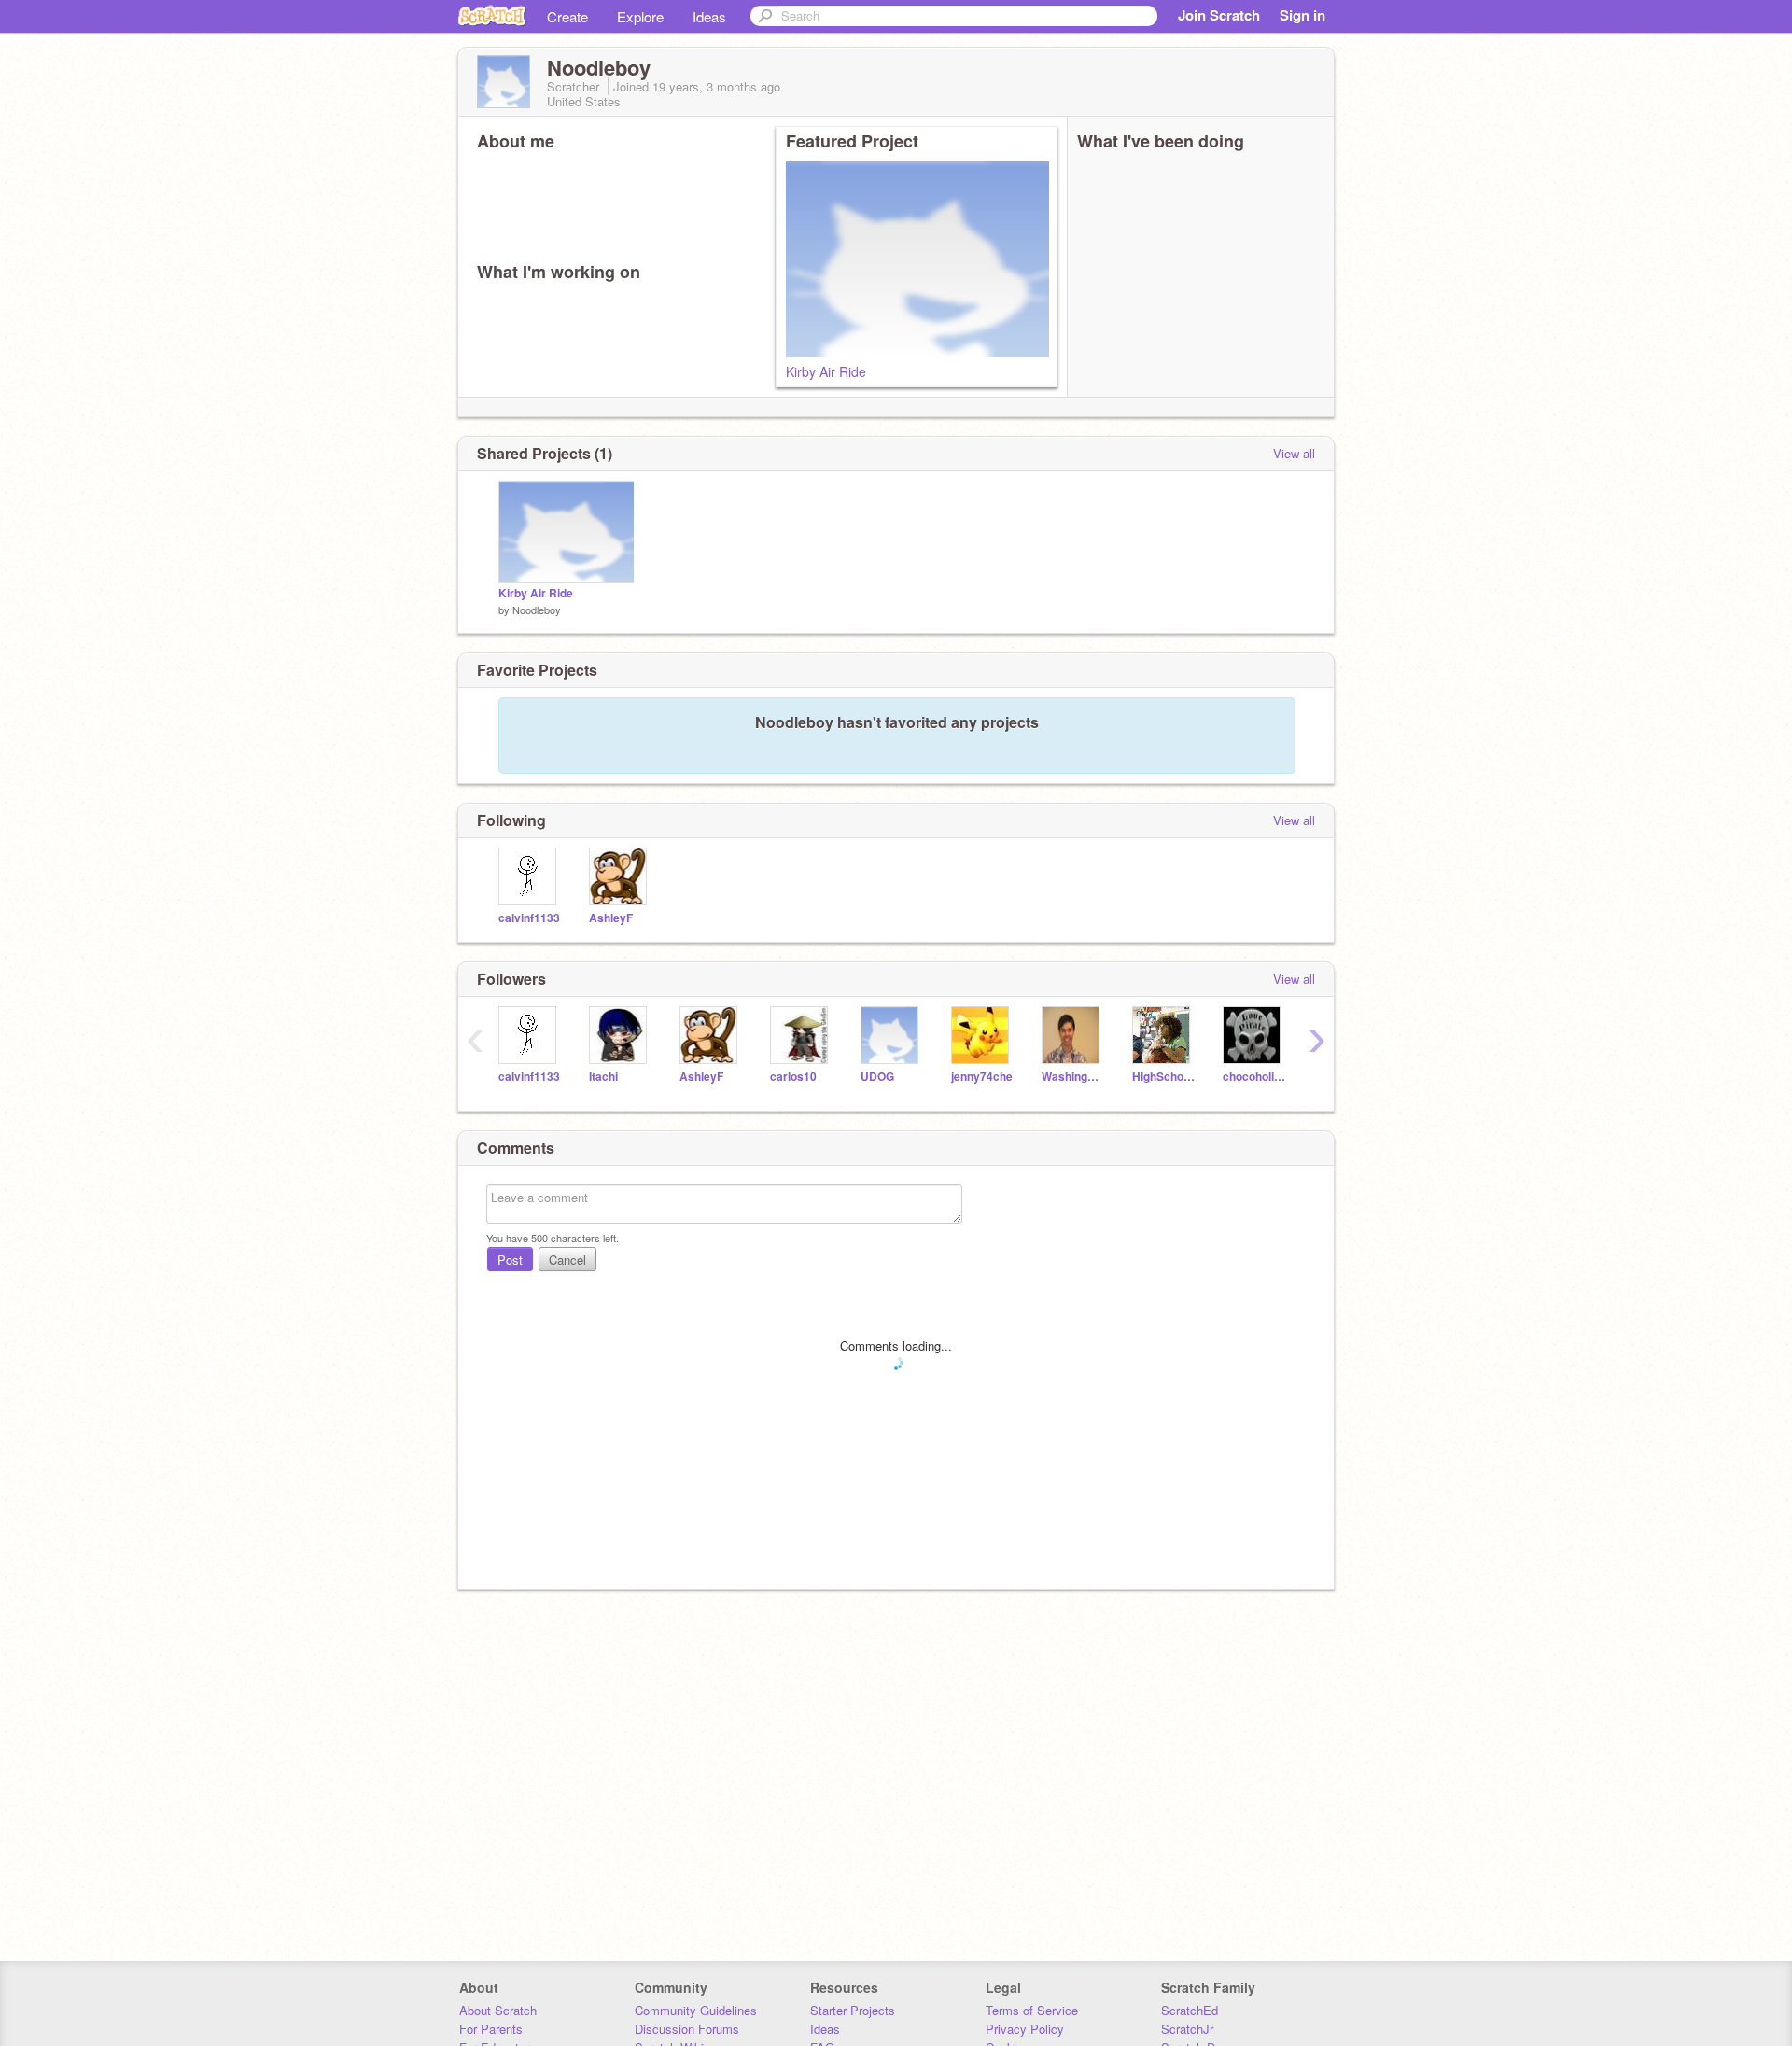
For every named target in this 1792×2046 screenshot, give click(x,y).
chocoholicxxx (1254, 1077)
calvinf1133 (529, 918)
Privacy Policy (1025, 2029)
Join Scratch (1219, 15)
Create (567, 16)
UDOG (877, 1077)
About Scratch (498, 2010)
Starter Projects (853, 2010)
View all (1294, 453)
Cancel (567, 1260)
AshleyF (611, 918)
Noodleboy (537, 610)
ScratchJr (1187, 2029)
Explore (640, 16)
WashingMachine (1073, 1077)
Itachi (603, 1077)
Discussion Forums (687, 2029)
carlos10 (793, 1077)
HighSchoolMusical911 (1163, 1077)
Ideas (709, 16)
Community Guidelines (696, 2010)
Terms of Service (1032, 2010)
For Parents (491, 2029)
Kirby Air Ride (826, 371)
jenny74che (982, 1077)
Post (510, 1260)
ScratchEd (1190, 2010)
